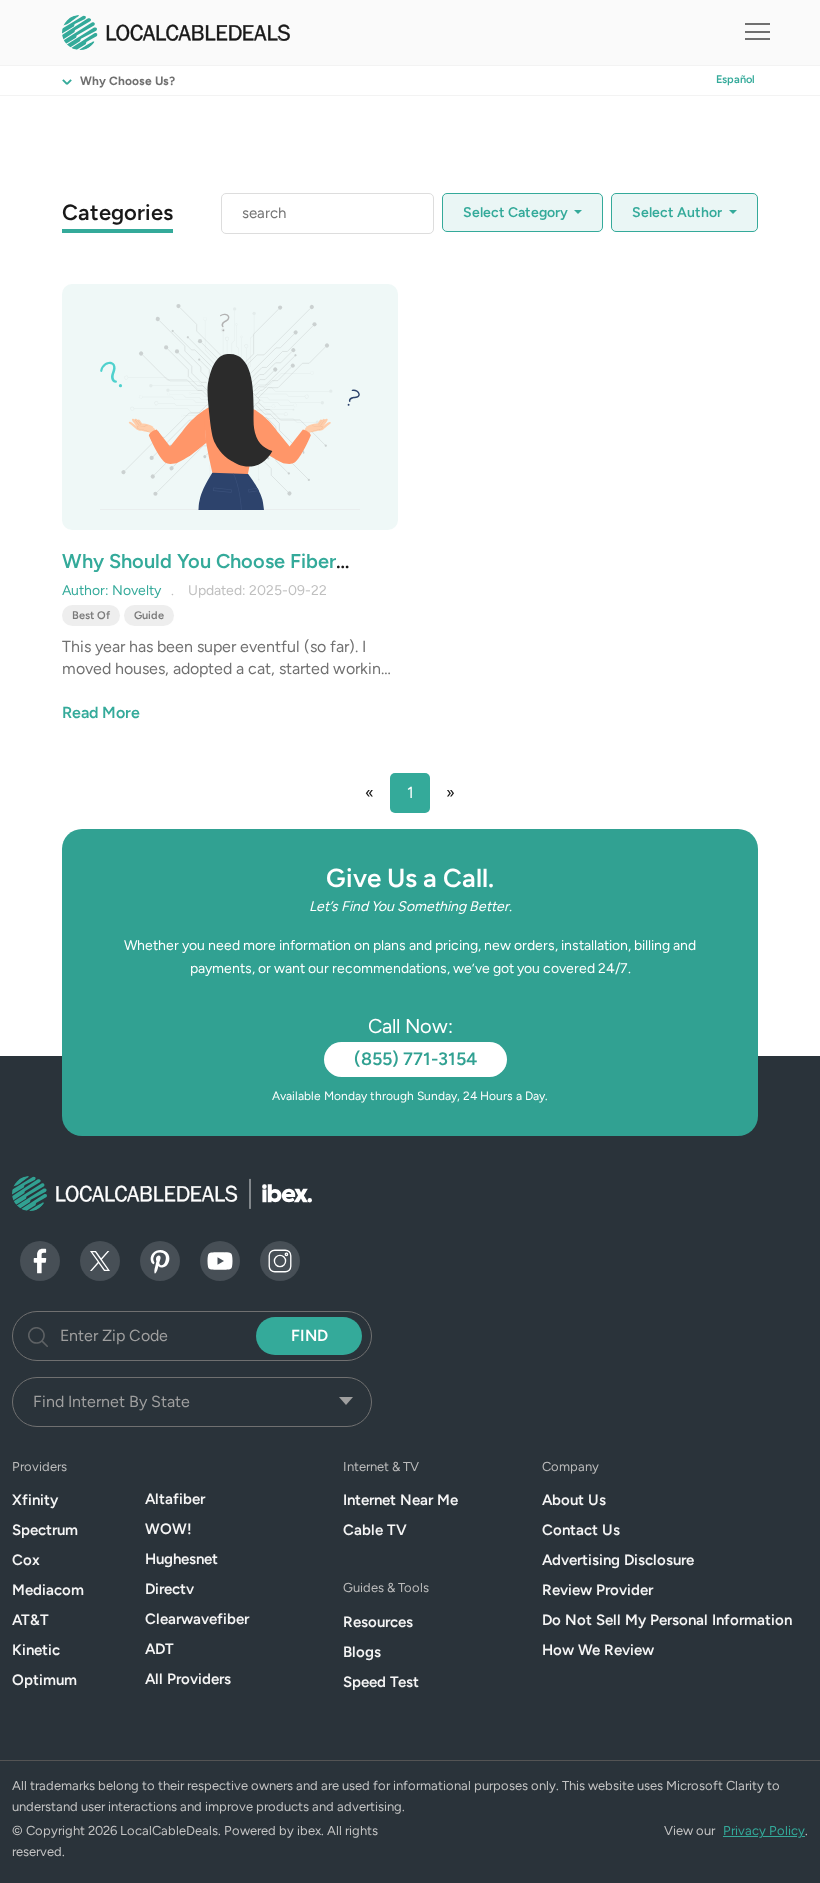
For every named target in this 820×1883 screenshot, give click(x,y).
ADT (159, 1649)
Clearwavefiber (197, 1619)
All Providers (188, 1679)
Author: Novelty (111, 590)
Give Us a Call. (410, 878)
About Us (574, 1500)
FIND (309, 1335)
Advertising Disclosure (618, 1560)
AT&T (30, 1620)
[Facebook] (40, 1259)
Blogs (362, 1652)
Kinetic (36, 1650)
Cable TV (375, 1530)
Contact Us (581, 1530)
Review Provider (597, 1590)
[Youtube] (220, 1259)
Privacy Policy (764, 1830)
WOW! (168, 1529)
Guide (149, 615)
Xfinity (35, 1500)
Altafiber (175, 1499)
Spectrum (45, 1530)
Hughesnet (181, 1559)
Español (735, 79)
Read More (101, 712)
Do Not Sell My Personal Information (667, 1620)
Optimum (44, 1680)
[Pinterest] (160, 1259)
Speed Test (381, 1682)
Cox (26, 1560)
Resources (378, 1622)
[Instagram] (280, 1259)
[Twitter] (100, 1259)
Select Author (678, 212)
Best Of (91, 615)
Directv (169, 1589)
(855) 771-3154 (415, 1059)
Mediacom (48, 1590)
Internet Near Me (400, 1500)
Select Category (517, 212)
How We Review (598, 1650)
